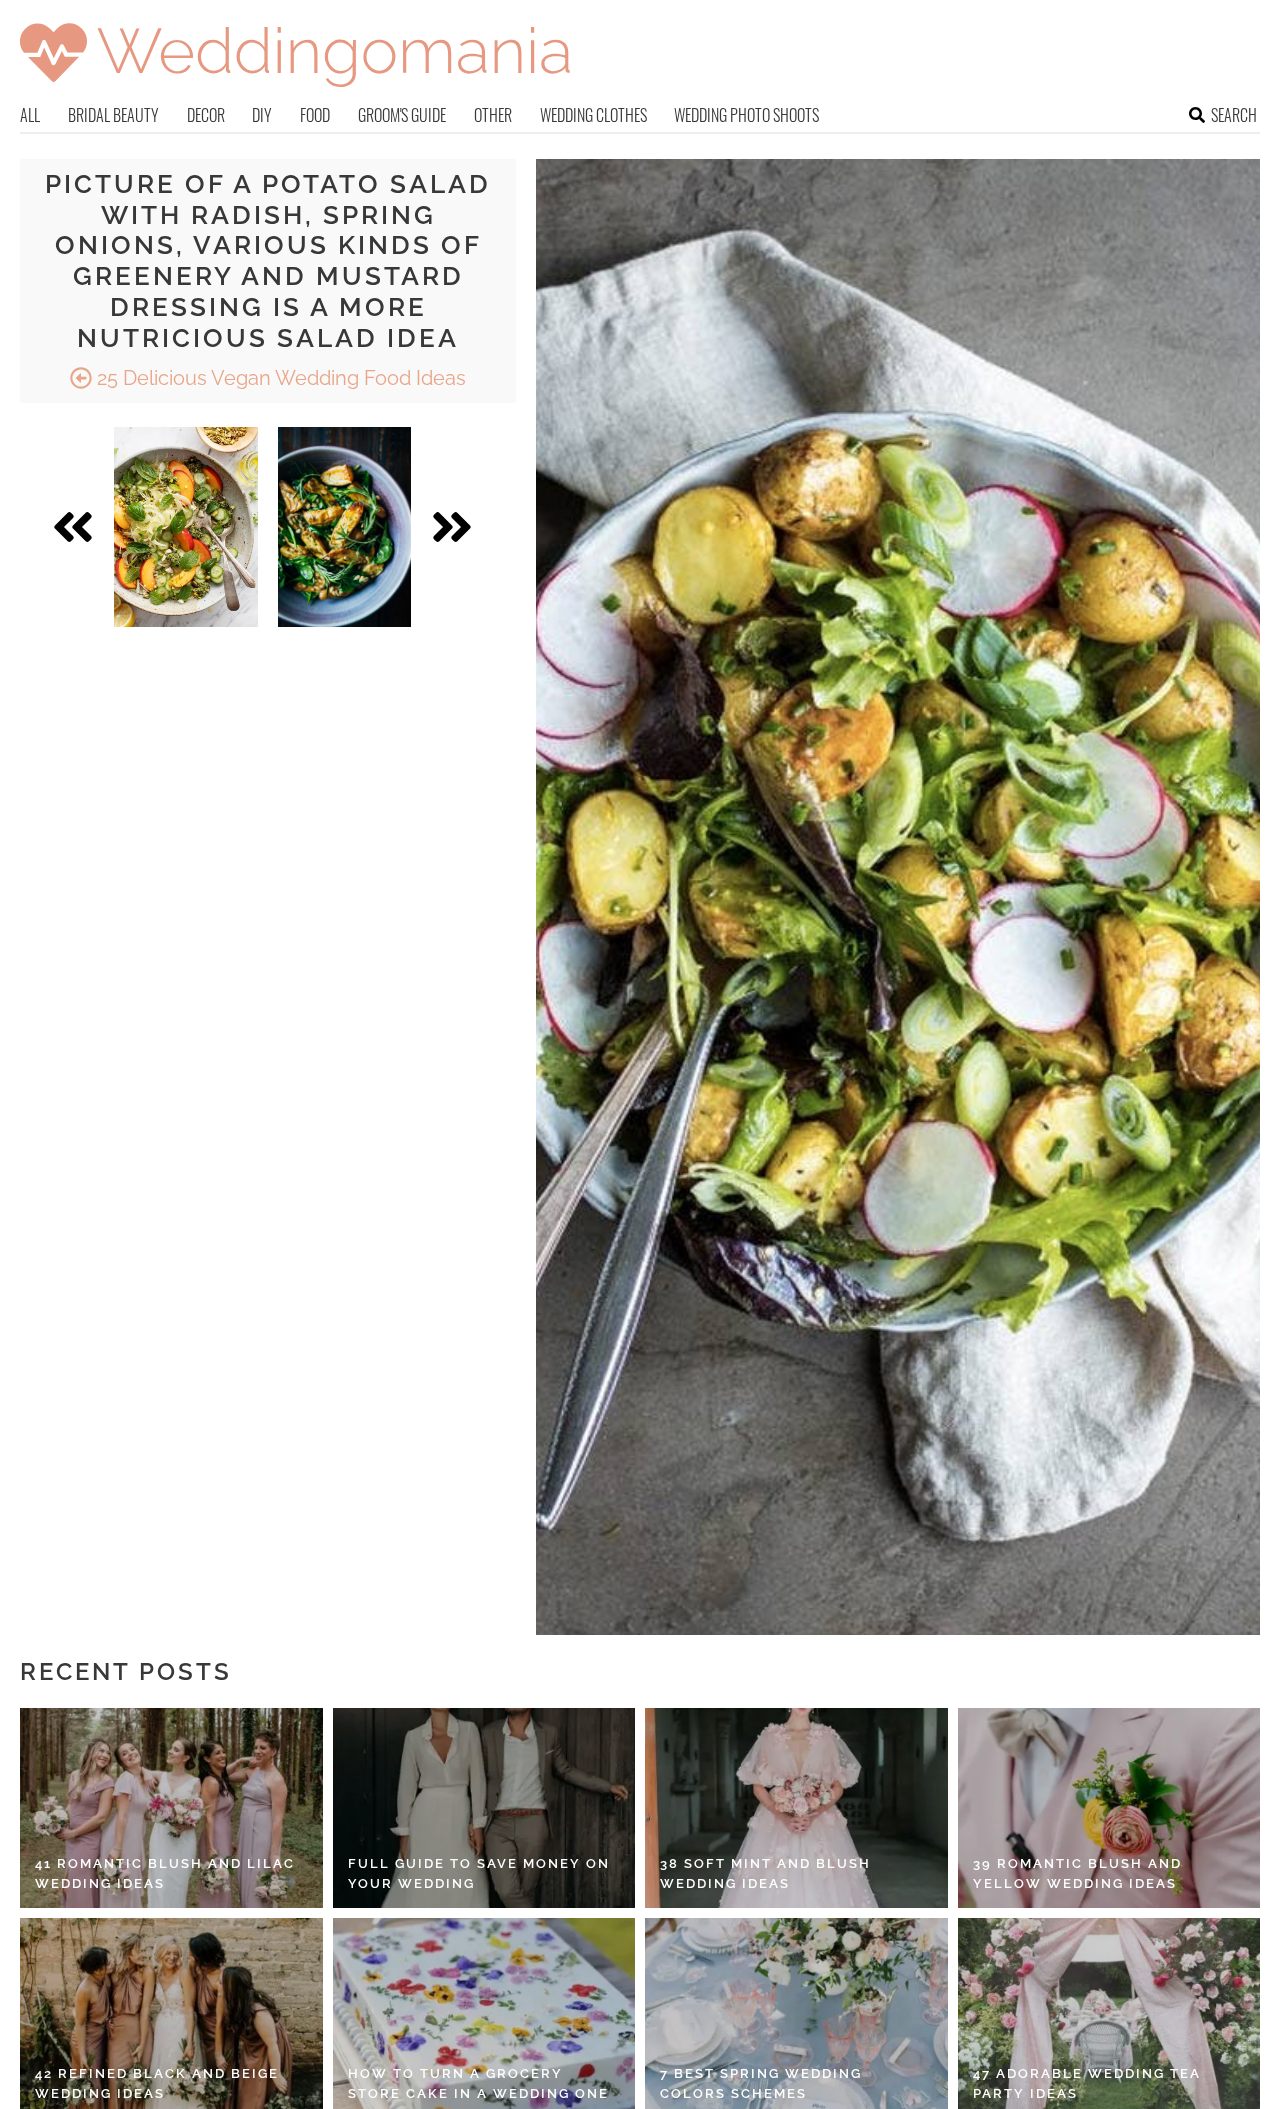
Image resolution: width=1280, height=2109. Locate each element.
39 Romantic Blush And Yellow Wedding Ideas (1077, 1873)
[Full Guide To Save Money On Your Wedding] (484, 1808)
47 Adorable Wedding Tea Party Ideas (1087, 2083)
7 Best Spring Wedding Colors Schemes (761, 2083)
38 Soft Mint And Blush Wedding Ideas (765, 1873)
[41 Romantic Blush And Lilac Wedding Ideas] (171, 1808)
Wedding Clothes (593, 115)
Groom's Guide (402, 115)
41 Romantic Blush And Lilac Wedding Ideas (165, 1873)
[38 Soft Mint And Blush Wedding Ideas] (796, 1808)
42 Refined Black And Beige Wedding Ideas (157, 2083)
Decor (206, 115)
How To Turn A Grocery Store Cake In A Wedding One (478, 2083)
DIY (262, 115)
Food (315, 115)
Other (493, 115)
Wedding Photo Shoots (746, 115)
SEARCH (1234, 115)
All (30, 115)
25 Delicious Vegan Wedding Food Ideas (279, 378)
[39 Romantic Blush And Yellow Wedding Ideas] (1109, 1808)
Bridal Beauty (113, 115)
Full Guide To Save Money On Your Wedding (479, 1873)
